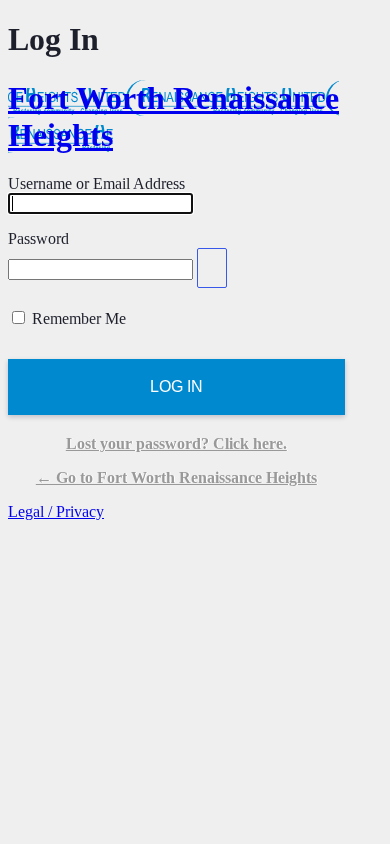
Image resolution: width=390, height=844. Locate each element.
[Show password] (212, 268)
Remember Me (79, 318)
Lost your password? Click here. (176, 443)
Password (38, 238)
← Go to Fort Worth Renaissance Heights (176, 477)
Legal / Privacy (56, 511)
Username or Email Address (96, 183)
